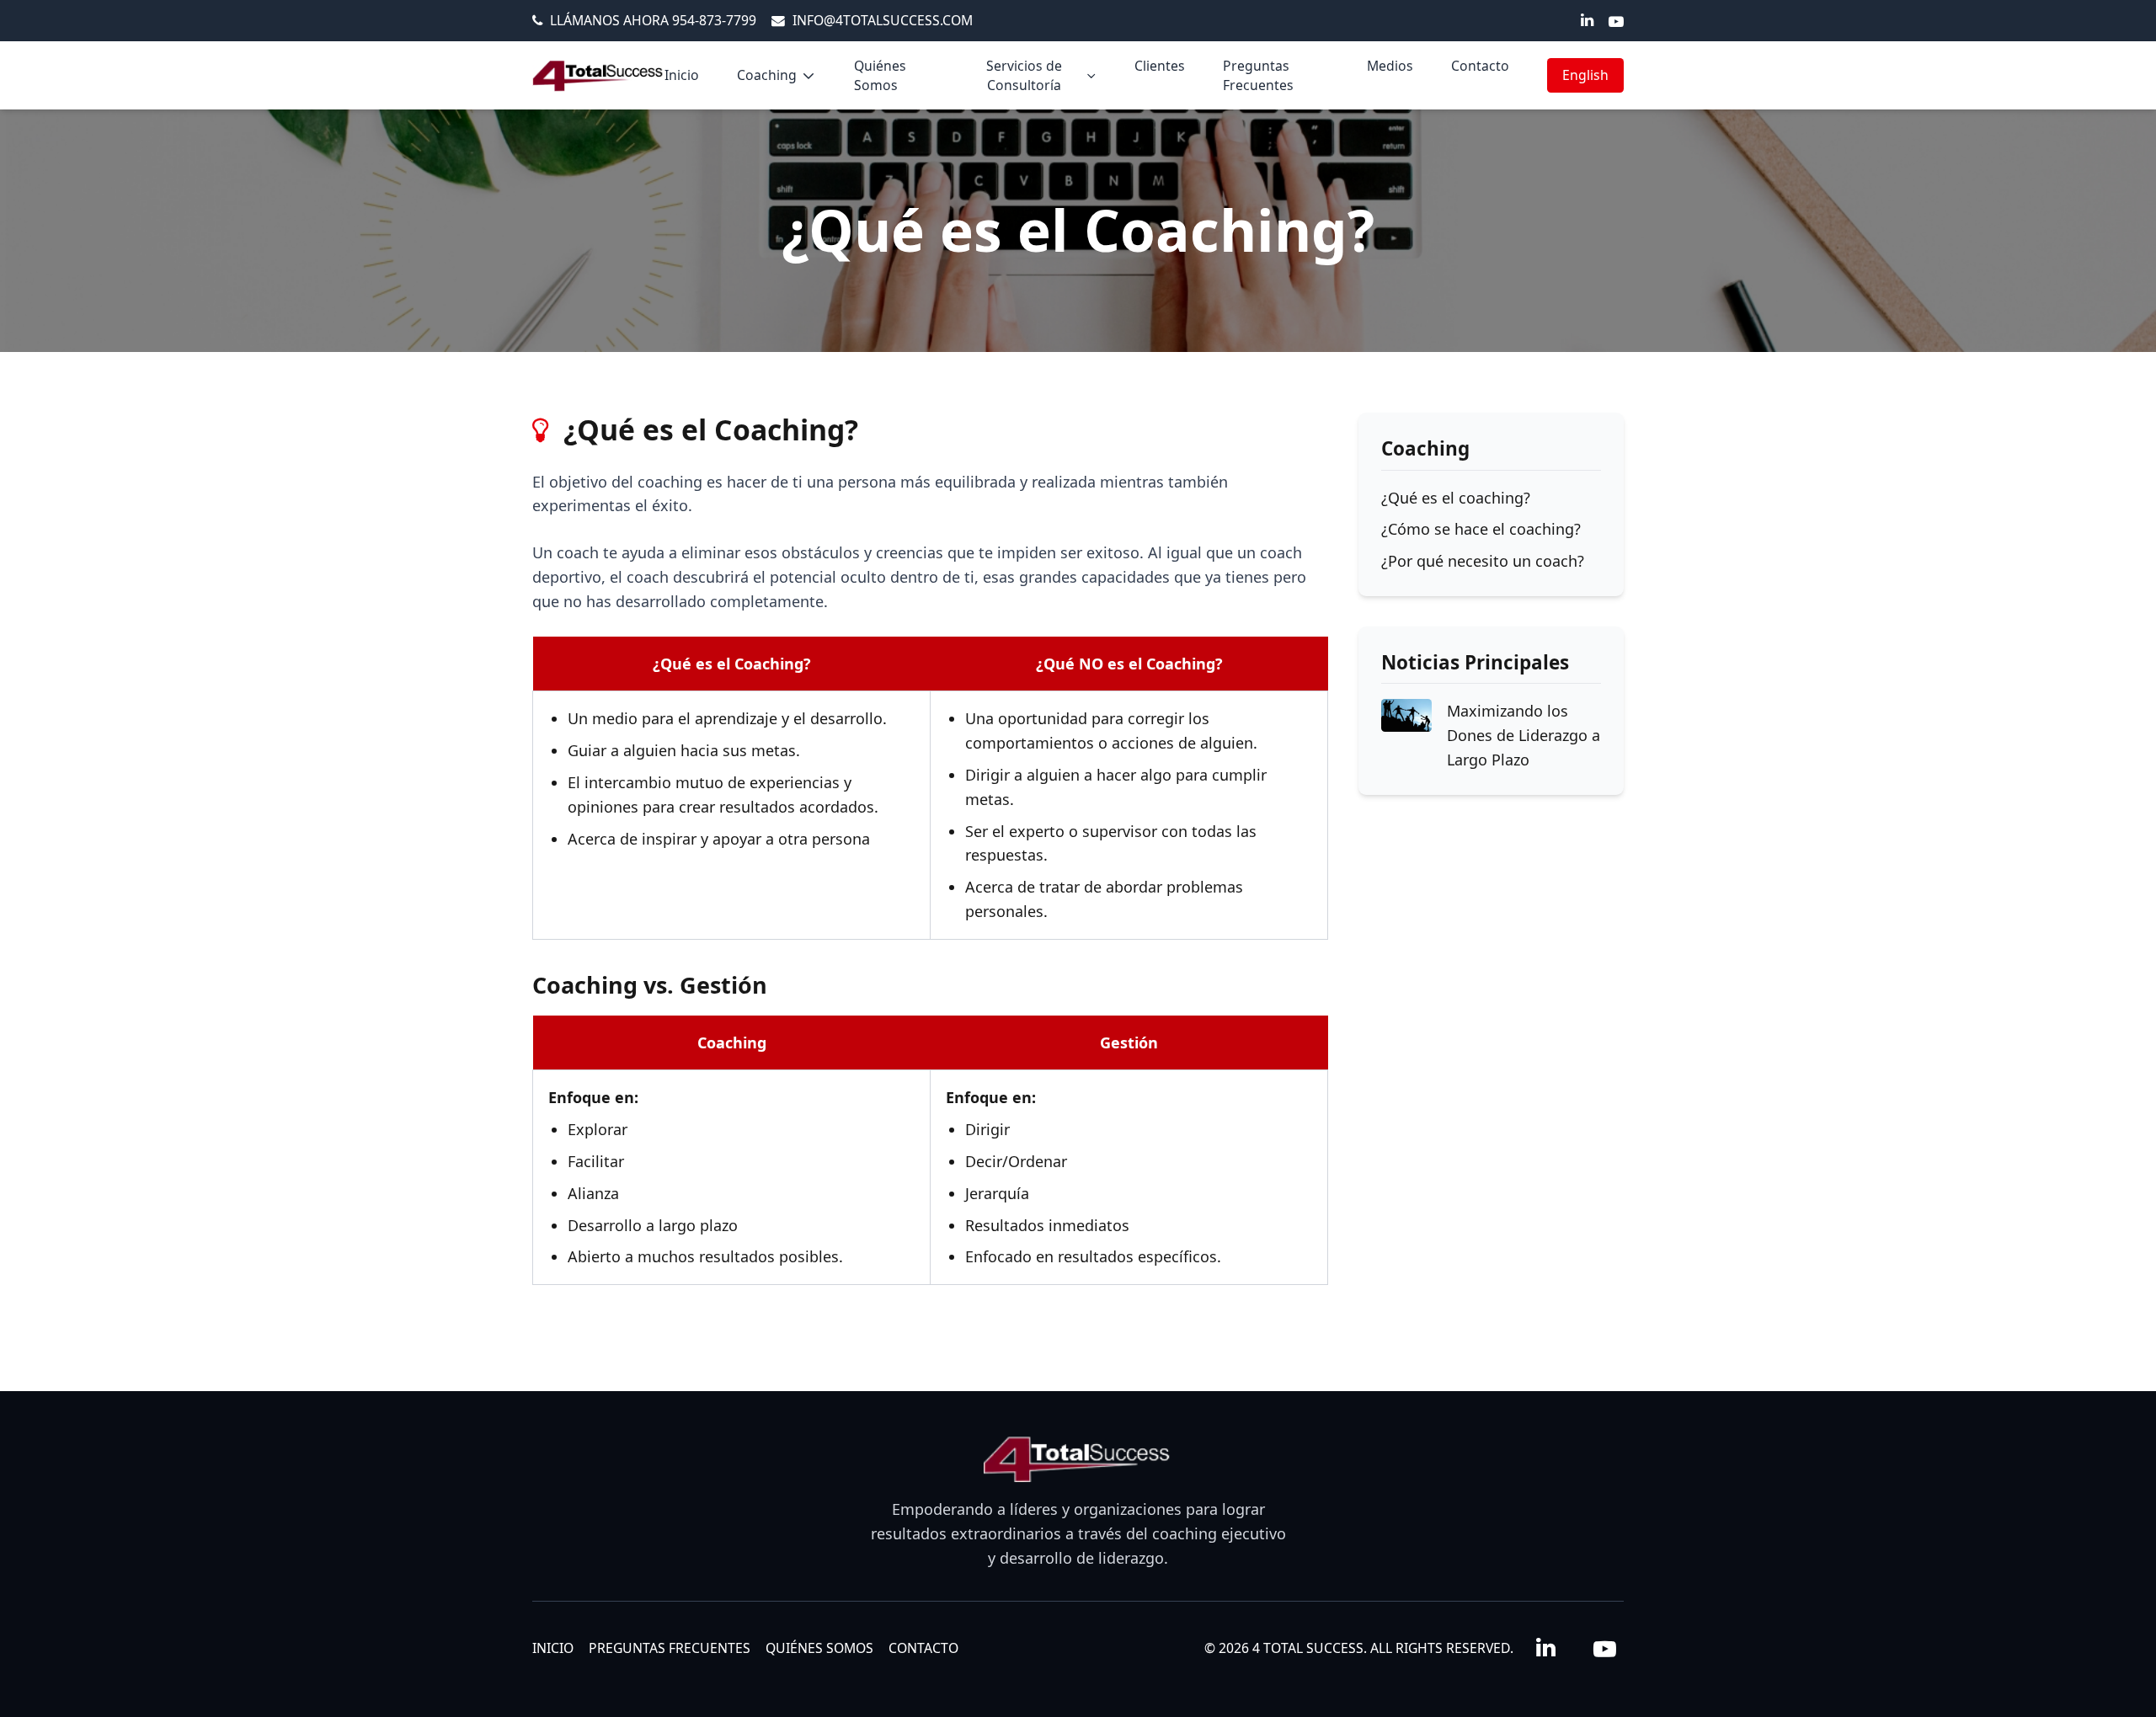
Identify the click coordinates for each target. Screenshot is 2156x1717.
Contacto (1480, 66)
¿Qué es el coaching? (1456, 498)
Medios (1390, 66)
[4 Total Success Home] (598, 76)
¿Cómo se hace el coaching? (1481, 529)
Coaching (767, 75)
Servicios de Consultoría (1024, 75)
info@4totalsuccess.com (883, 20)
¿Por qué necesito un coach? (1483, 561)
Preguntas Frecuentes (1258, 75)
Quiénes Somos (880, 75)
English (1585, 75)
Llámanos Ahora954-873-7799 (653, 20)
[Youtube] (1616, 21)
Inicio (682, 75)
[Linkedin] (1587, 19)
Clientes (1160, 66)
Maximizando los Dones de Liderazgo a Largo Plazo (1524, 735)
